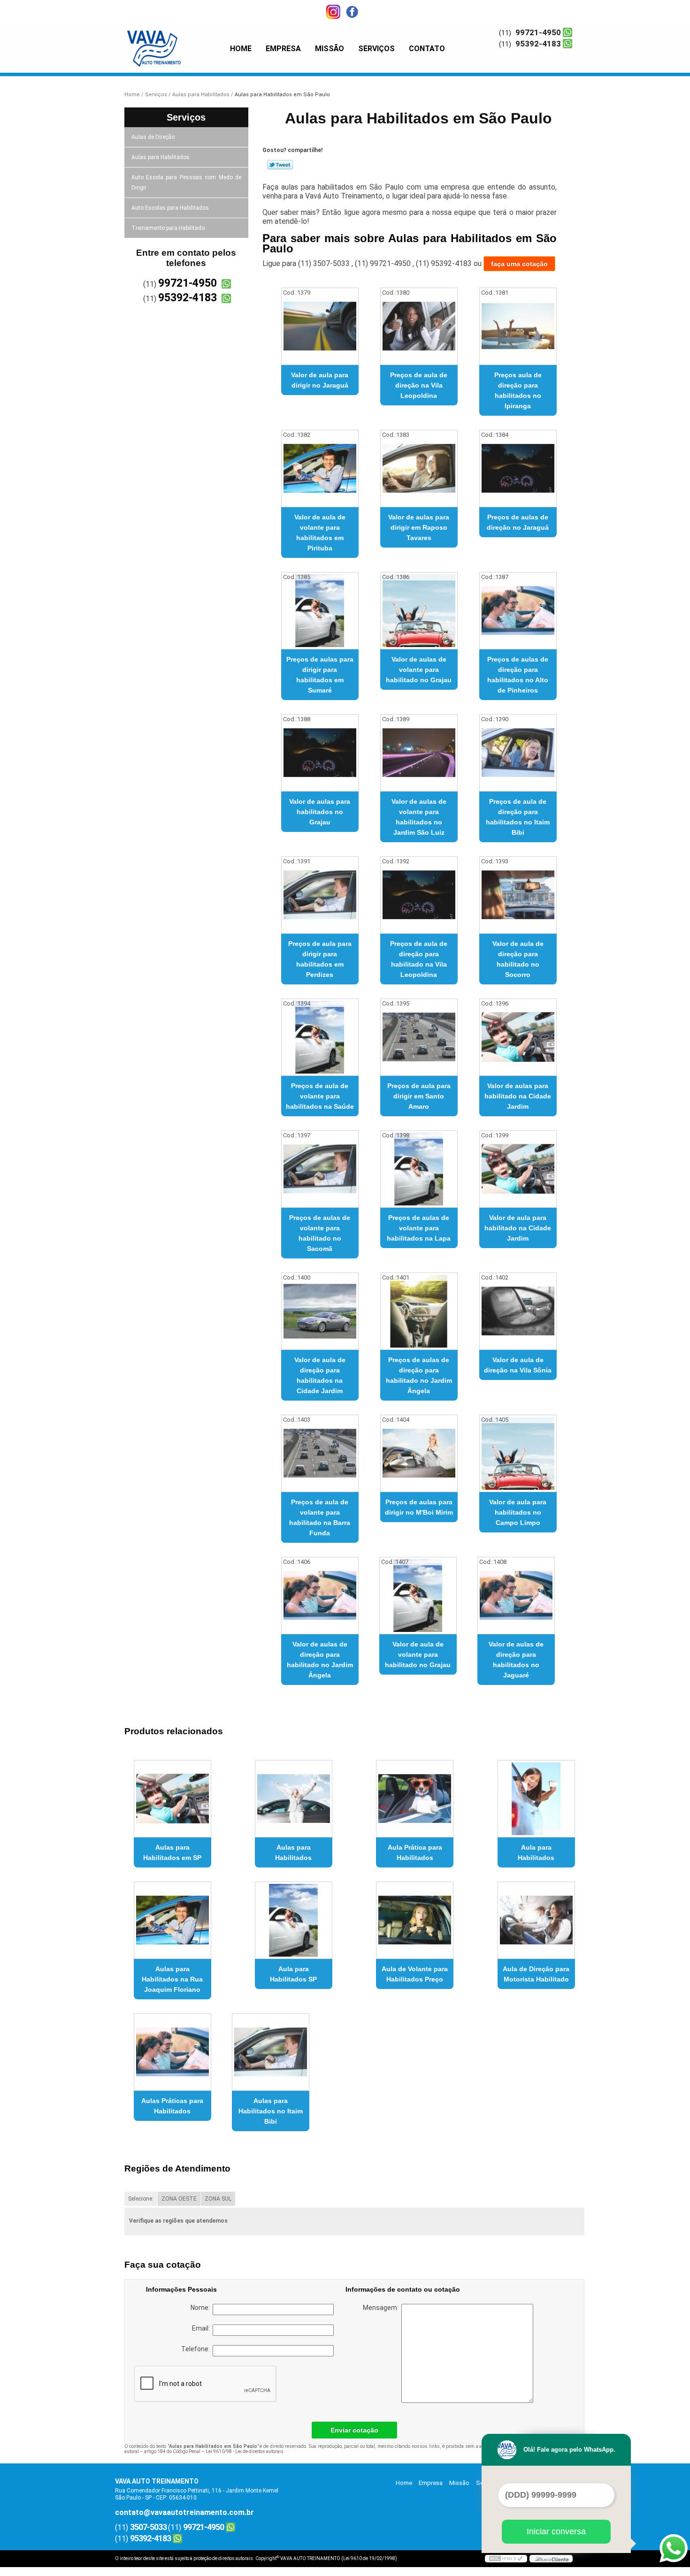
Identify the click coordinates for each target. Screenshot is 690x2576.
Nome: (202, 2308)
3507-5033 (148, 2527)
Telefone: (197, 2349)
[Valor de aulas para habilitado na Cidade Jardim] (518, 1037)
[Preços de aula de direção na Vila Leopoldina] (419, 326)
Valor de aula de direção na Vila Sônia (518, 1365)
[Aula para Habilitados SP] (294, 1920)
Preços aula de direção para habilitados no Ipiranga (518, 390)
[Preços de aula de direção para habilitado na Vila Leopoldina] (419, 895)
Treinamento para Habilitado (168, 228)
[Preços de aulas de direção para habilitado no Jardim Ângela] (419, 1311)
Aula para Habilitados (536, 1852)
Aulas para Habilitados (161, 157)
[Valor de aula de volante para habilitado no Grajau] (418, 1596)
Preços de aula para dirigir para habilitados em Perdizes (320, 959)
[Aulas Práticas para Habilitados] (172, 2052)
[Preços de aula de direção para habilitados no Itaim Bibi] (518, 753)
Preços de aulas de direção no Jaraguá (518, 522)
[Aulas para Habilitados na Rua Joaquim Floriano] (172, 1920)
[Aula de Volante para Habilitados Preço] (415, 1920)
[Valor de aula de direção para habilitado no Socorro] (518, 895)
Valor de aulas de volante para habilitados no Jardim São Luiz (419, 817)
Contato (427, 49)
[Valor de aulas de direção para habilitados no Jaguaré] (516, 1596)
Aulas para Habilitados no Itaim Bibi (271, 2111)
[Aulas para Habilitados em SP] (172, 1799)
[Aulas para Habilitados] (294, 1799)
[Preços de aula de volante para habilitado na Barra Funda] (320, 1453)
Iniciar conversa (556, 2531)
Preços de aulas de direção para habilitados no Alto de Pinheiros (518, 675)
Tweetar (280, 165)
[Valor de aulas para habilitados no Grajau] (320, 753)
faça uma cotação (519, 264)
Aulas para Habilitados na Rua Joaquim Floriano (172, 1979)
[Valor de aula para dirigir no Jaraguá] (320, 326)
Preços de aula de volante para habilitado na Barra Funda (320, 1517)
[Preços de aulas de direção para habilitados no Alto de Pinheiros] (518, 611)
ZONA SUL (218, 2199)
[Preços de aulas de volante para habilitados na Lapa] (419, 1169)
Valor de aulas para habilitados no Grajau (320, 812)
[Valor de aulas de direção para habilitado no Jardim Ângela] (320, 1596)
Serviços (376, 49)
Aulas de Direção (153, 137)
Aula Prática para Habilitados (415, 1852)
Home (241, 49)
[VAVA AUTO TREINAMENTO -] (169, 42)
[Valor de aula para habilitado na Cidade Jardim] (518, 1169)
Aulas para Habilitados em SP (172, 1852)
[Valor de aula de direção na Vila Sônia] (518, 1311)
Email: (202, 2328)
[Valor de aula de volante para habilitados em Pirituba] (320, 469)
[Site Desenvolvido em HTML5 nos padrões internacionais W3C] (506, 2559)
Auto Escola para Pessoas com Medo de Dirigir (187, 183)
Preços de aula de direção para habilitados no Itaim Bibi (518, 817)
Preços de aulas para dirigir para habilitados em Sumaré (320, 675)
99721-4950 (538, 32)
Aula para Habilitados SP (293, 1974)
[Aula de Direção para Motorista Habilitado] (536, 1920)
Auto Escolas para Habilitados (170, 208)
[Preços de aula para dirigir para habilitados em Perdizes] (320, 895)
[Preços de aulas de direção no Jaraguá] (518, 469)
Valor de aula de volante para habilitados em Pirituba (320, 533)
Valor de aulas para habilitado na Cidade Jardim (518, 1096)
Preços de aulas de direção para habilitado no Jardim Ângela (419, 1375)
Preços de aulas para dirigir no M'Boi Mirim (419, 1507)
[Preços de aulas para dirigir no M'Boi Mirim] (419, 1453)
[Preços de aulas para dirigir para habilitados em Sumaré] (320, 611)
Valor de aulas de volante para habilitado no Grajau (419, 670)
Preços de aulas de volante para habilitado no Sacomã (320, 1233)
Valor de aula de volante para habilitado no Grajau (418, 1654)
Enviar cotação (354, 2430)
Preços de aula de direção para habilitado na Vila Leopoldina (419, 959)
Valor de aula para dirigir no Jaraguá (320, 380)
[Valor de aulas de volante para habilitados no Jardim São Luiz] (419, 753)
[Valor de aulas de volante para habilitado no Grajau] (419, 611)
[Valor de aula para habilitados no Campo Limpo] (518, 1453)
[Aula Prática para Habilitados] (415, 1799)
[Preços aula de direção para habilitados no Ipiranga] (518, 326)
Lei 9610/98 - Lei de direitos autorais (245, 2451)
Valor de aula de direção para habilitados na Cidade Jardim (320, 1375)
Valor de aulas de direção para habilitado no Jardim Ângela (320, 1660)
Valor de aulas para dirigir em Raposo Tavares (419, 527)
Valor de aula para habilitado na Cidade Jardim (518, 1228)
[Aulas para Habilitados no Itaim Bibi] (271, 2052)
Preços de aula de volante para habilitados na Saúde (320, 1096)
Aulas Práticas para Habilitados (172, 2106)
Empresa (283, 49)
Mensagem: (382, 2308)
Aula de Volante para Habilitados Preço (415, 1974)
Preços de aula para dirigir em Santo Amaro (419, 1096)
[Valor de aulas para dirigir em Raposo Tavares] (419, 469)
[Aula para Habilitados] (536, 1799)
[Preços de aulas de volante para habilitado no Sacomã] (320, 1169)
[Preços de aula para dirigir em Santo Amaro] (419, 1037)
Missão (330, 49)
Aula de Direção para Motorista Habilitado (536, 1974)
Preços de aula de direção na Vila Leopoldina (419, 385)
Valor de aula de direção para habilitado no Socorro (518, 959)
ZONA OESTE (179, 2199)
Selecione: (141, 2199)
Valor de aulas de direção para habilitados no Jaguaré (516, 1660)
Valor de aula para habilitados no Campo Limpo (518, 1512)
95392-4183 (538, 44)
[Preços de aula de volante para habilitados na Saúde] (320, 1037)
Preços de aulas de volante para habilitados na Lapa (419, 1228)
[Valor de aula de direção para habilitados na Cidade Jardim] (320, 1311)
